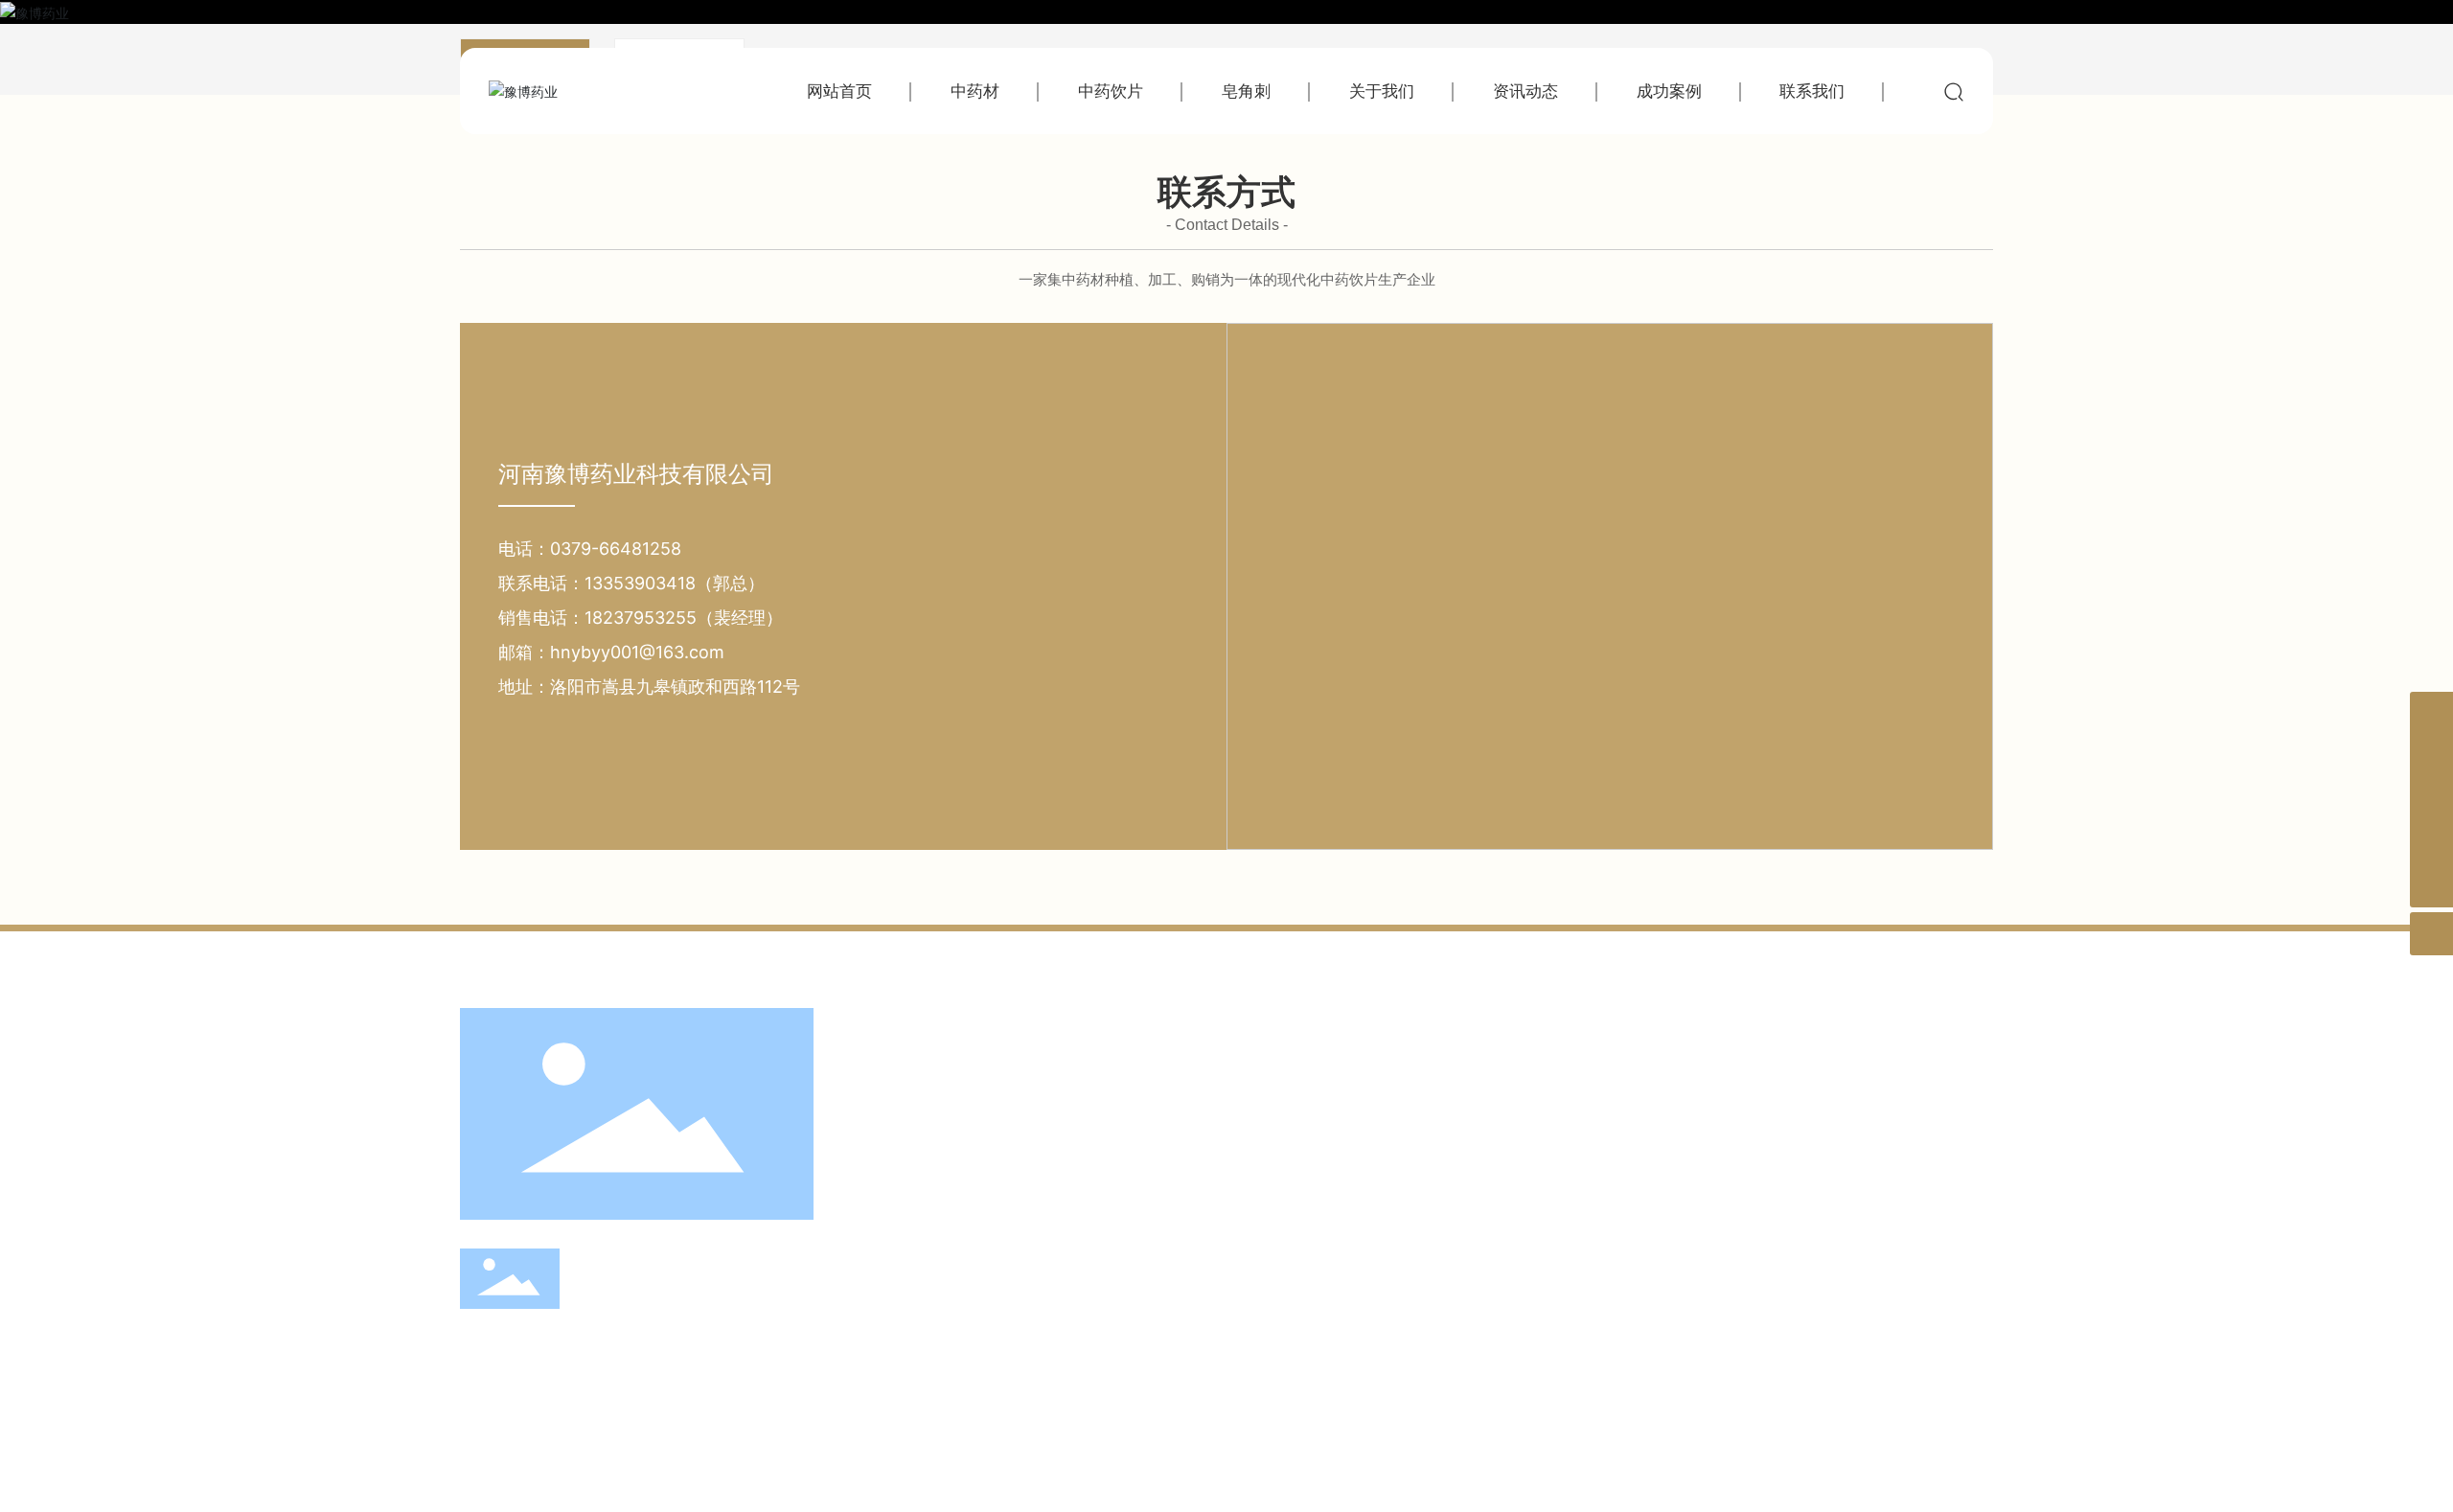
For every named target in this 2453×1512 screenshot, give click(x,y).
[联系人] (2431, 800)
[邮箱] (2431, 713)
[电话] (2431, 843)
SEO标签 (1855, 1463)
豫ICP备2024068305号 (984, 1463)
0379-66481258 (616, 549)
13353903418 (683, 1285)
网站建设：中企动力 (807, 1464)
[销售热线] (2431, 756)
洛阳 (883, 1464)
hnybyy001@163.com (637, 652)
